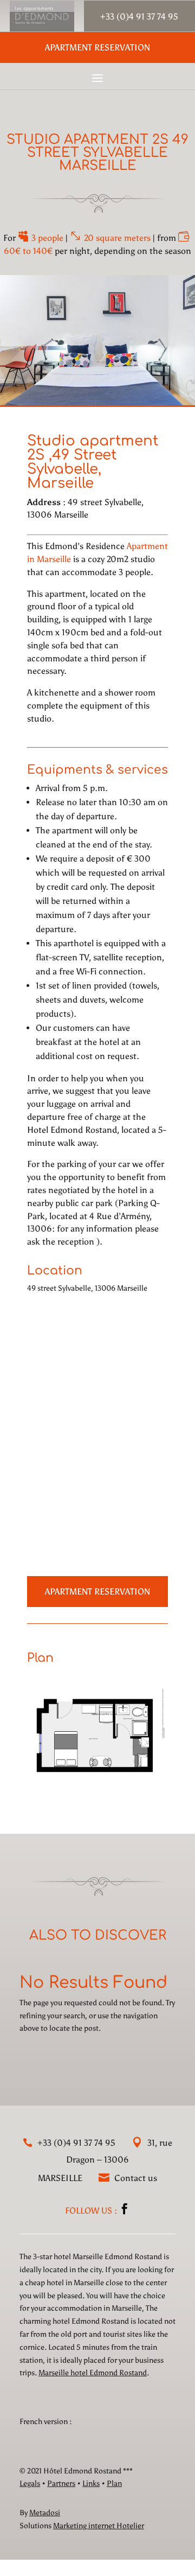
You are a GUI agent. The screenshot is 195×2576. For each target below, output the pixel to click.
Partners (61, 2483)
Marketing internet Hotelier (99, 2526)
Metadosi (45, 2513)
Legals (30, 2483)
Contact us (135, 2178)
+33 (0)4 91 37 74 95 (75, 2143)
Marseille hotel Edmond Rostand (93, 2373)
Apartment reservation (97, 47)
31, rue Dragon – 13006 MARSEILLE (105, 2160)
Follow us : (92, 2211)
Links (91, 2483)
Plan (114, 2483)
